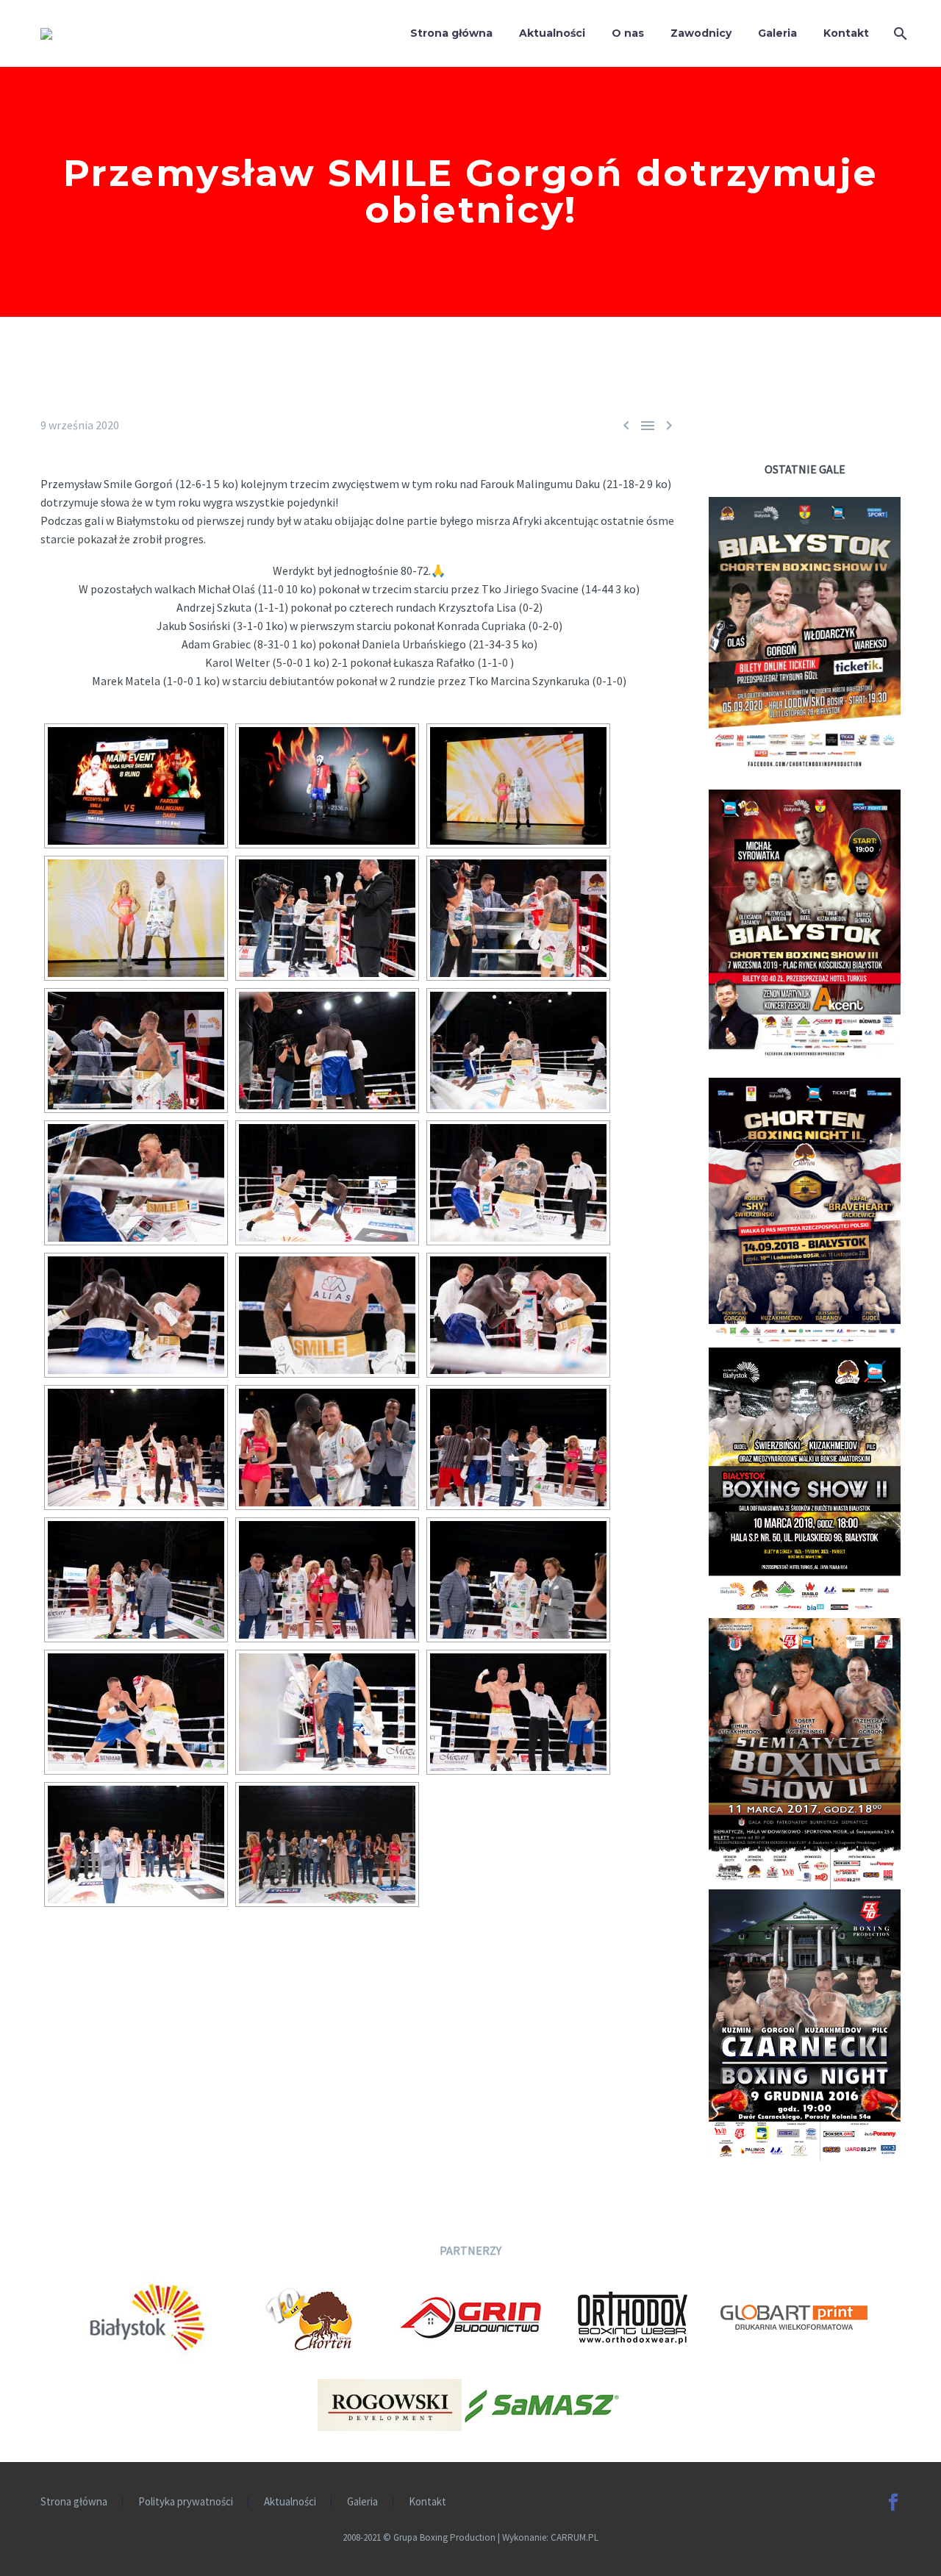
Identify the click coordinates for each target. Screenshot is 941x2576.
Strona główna (451, 33)
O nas (628, 33)
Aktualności (552, 33)
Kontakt (846, 33)
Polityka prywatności (186, 2502)
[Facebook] (893, 2502)
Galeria (777, 33)
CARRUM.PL (575, 2537)
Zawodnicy (701, 33)
